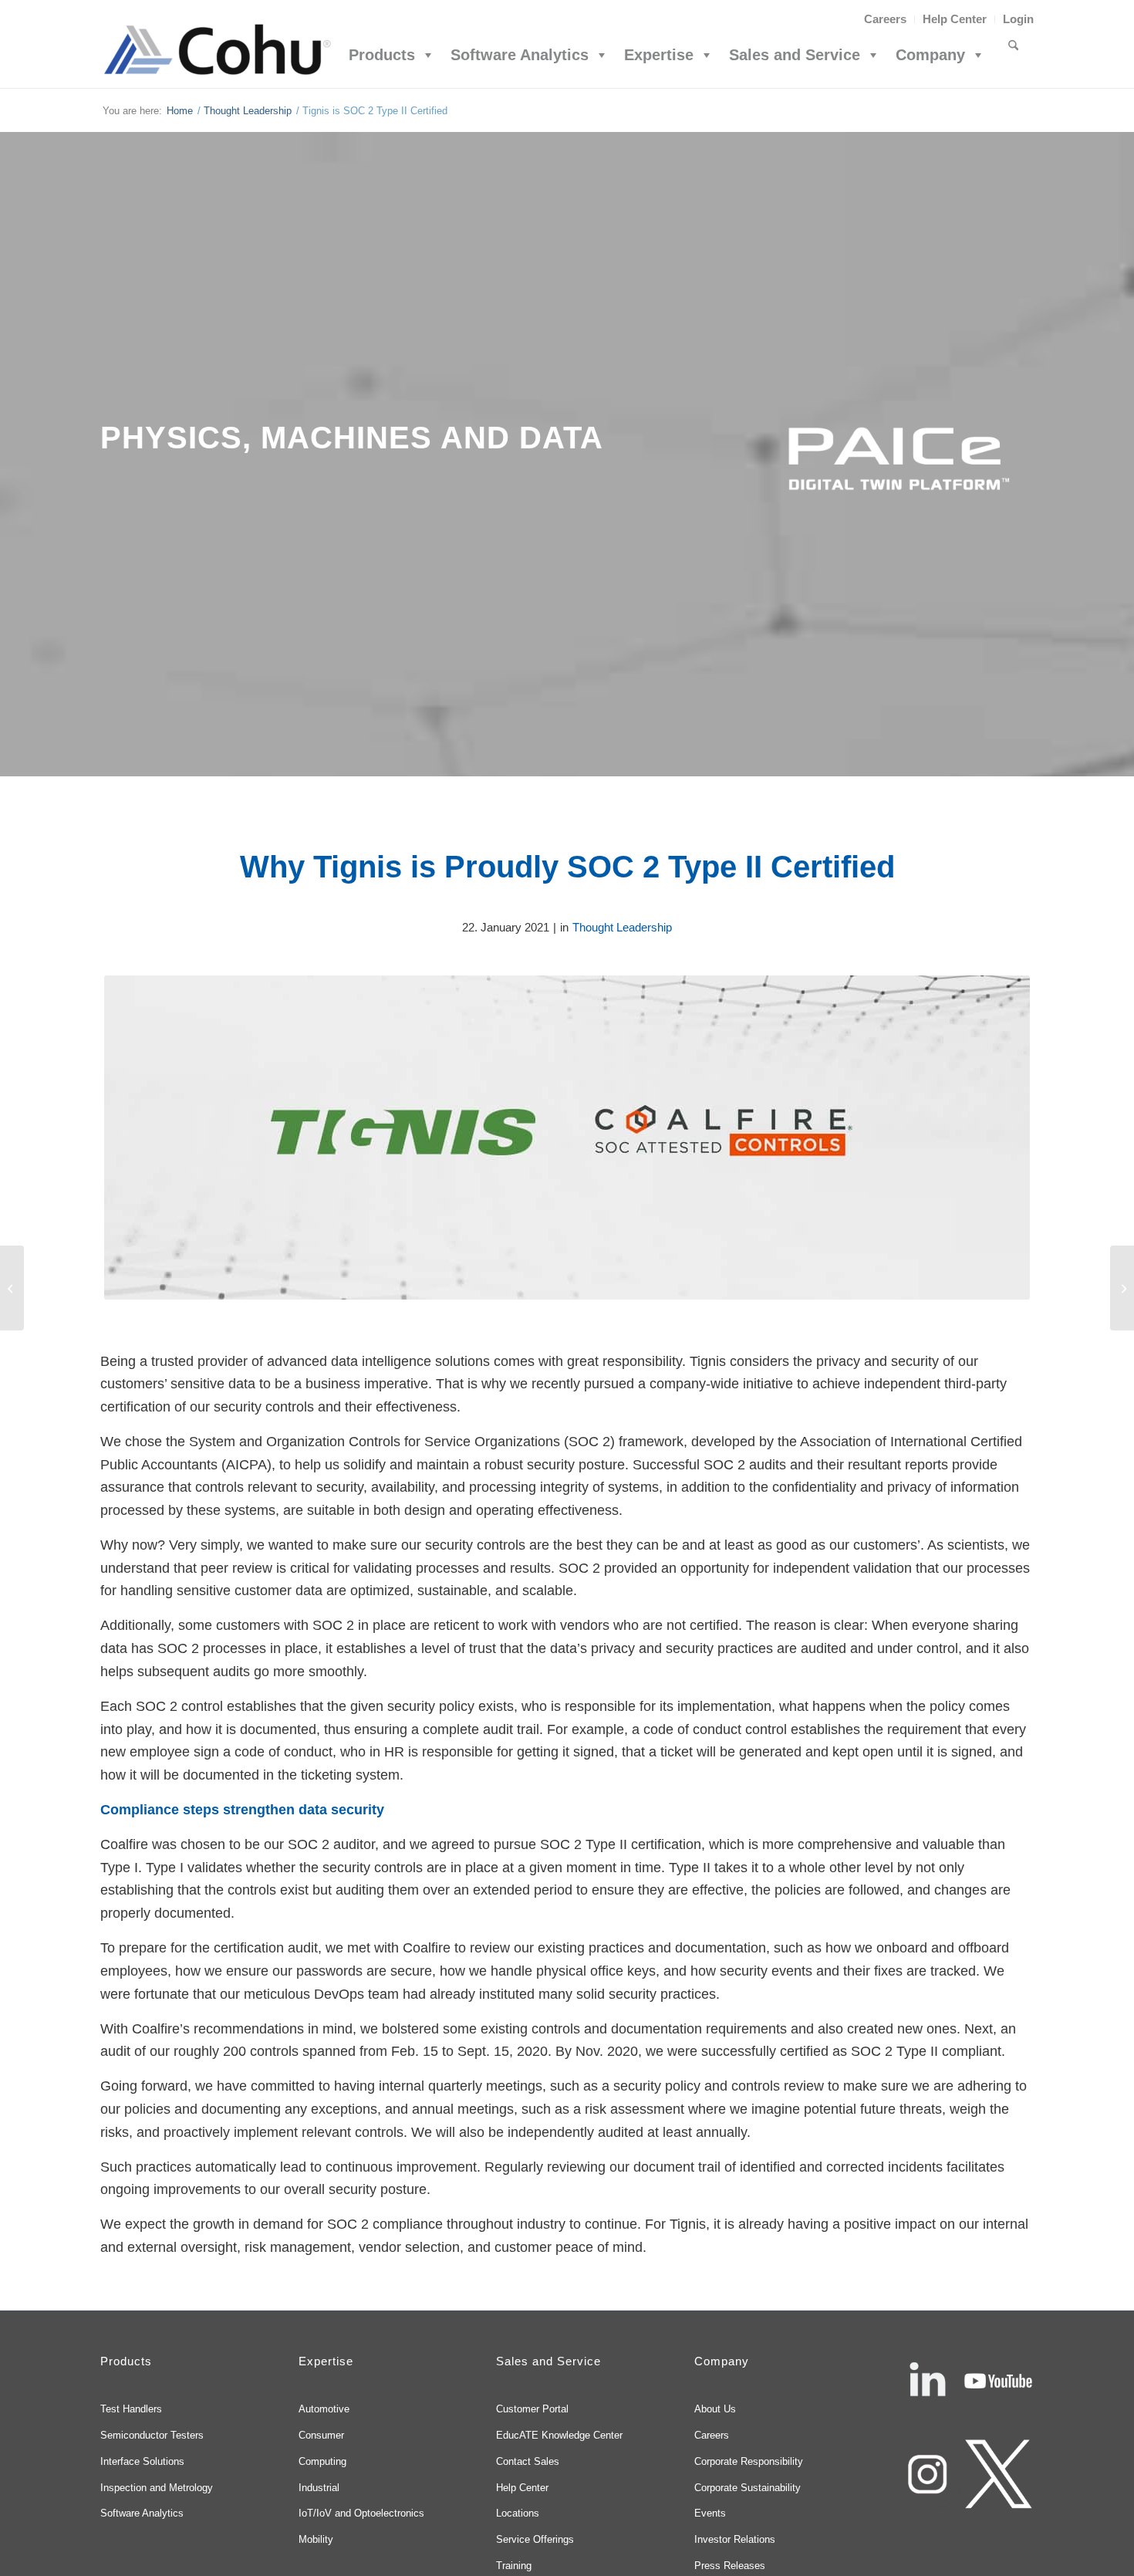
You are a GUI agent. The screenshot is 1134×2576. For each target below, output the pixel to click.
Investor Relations (735, 2539)
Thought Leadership (622, 927)
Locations (518, 2513)
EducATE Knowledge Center (559, 2435)
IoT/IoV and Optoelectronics (361, 2513)
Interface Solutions (142, 2461)
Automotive (324, 2409)
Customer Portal (532, 2409)
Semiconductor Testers (152, 2435)
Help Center (955, 19)
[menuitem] (886, 19)
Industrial (319, 2488)
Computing (322, 2461)
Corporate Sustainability (748, 2488)
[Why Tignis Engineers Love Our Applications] (1122, 1288)
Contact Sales (528, 2461)
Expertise (659, 55)
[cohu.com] (216, 55)
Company (930, 55)
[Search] (1013, 55)
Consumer (321, 2435)
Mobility (316, 2539)
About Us (715, 2409)
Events (710, 2513)
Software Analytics (520, 55)
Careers (885, 19)
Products (382, 55)
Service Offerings (535, 2539)
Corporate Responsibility (749, 2461)
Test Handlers (131, 2409)
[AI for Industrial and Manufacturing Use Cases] (12, 1288)
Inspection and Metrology (157, 2488)
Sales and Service (795, 55)
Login (1018, 19)
